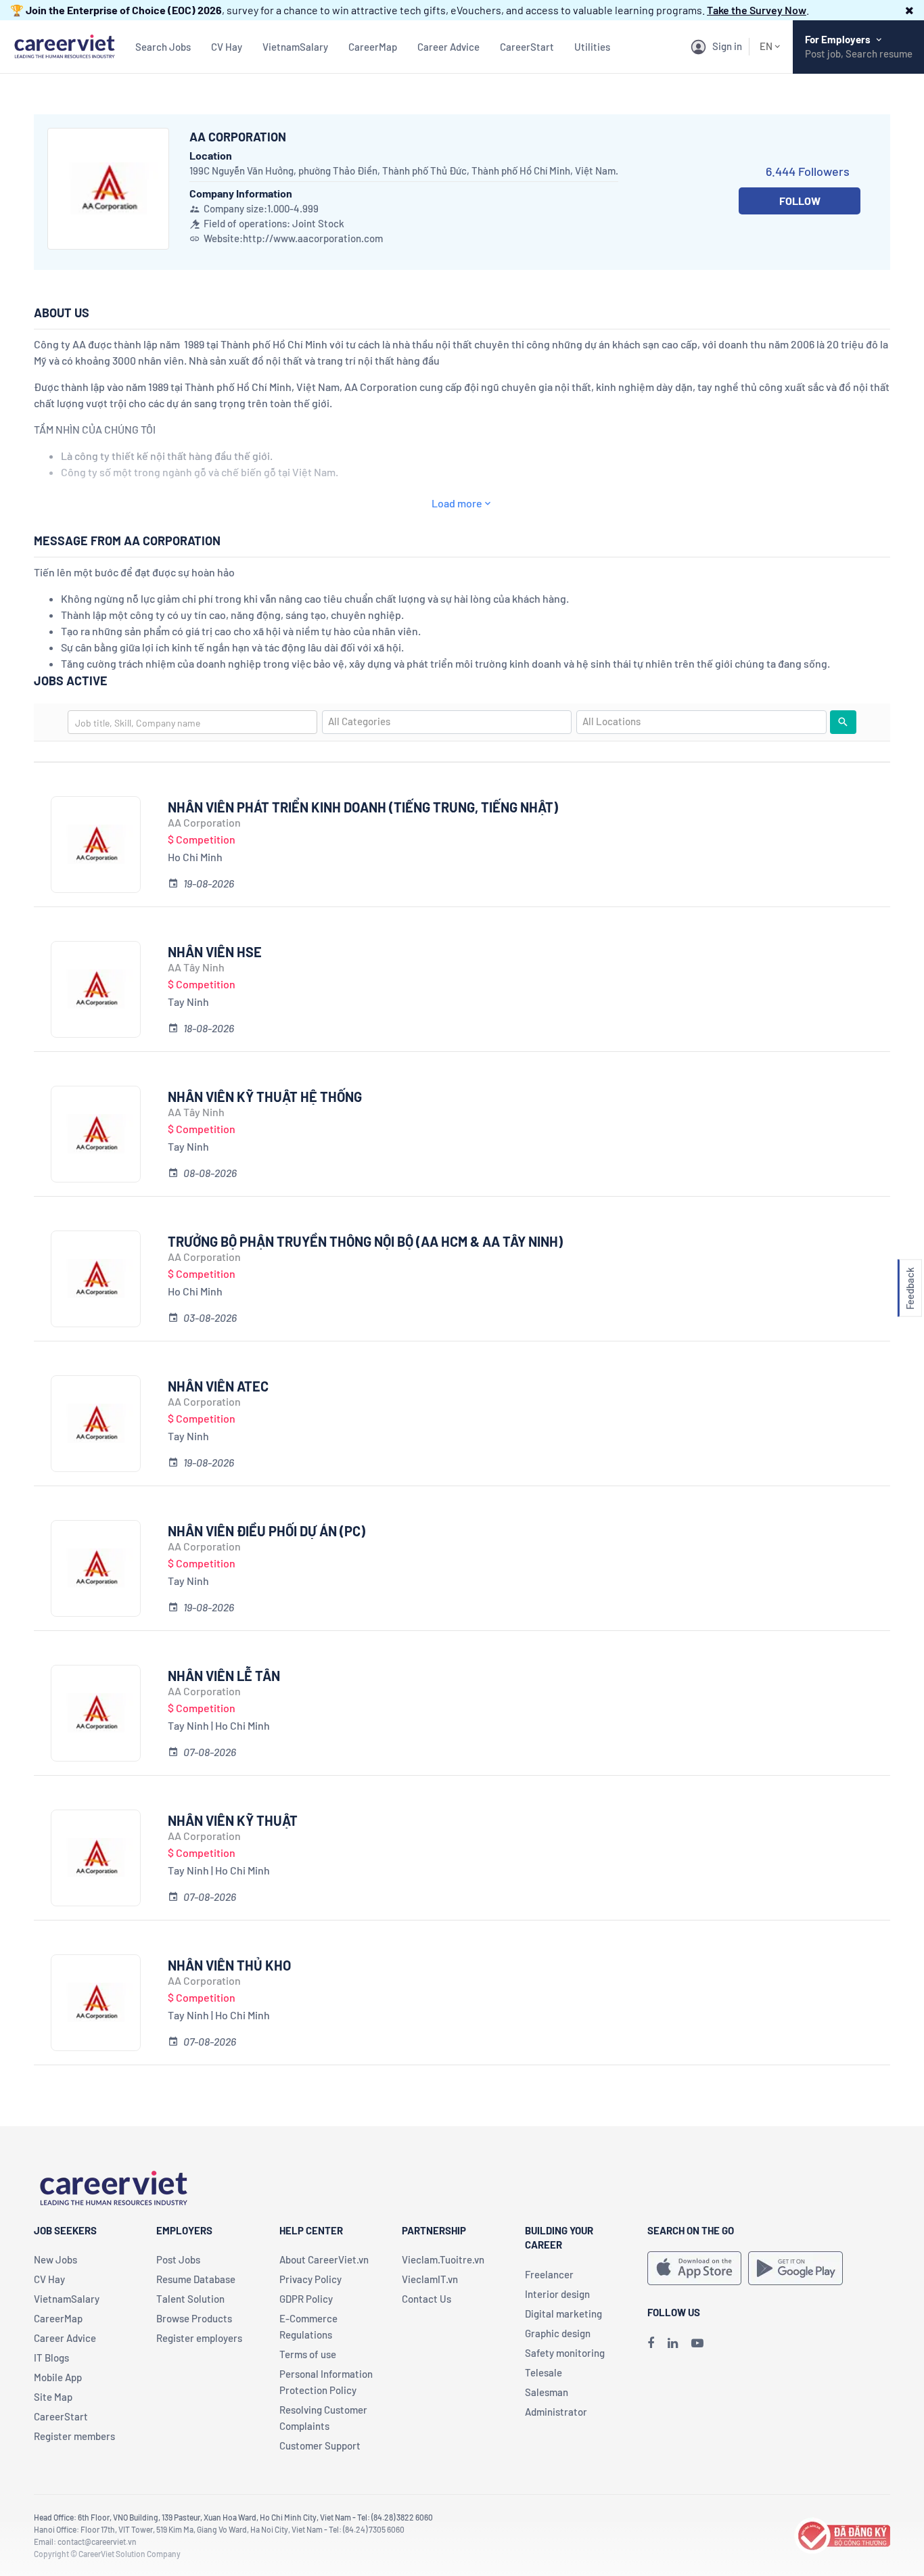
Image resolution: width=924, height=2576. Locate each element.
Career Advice (448, 47)
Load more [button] (457, 503)
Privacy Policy (310, 2279)
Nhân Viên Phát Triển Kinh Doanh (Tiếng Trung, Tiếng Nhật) (363, 807)
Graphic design (558, 2333)
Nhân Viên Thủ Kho (229, 1965)
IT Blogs (51, 2357)
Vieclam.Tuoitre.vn (443, 2259)
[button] (909, 10)
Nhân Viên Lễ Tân (224, 1676)
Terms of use (308, 2354)
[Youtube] (697, 2343)
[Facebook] (651, 2343)
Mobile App (58, 2377)
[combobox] (192, 722)
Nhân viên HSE (215, 952)
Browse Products (194, 2318)
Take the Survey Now (757, 10)
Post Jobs (178, 2259)
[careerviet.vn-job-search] (694, 2268)
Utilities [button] (592, 47)
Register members (74, 2436)
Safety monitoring (565, 2353)
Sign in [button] (727, 46)
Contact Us (426, 2299)
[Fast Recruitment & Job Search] (64, 45)
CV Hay (227, 47)
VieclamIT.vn (430, 2279)
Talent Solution (190, 2299)
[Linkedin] (673, 2343)
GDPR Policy (306, 2299)
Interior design (557, 2294)
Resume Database (196, 2279)
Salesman (547, 2392)
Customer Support (320, 2445)
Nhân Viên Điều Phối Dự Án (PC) (267, 1531)
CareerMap (373, 47)
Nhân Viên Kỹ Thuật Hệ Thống (265, 1097)
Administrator (556, 2412)
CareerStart (527, 47)
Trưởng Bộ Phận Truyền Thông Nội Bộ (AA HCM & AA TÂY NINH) (365, 1241)
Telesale (544, 2372)
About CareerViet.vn (324, 2259)
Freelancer (549, 2274)
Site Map (53, 2397)
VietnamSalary (295, 47)
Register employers (199, 2338)
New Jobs (55, 2259)
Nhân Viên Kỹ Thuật (233, 1820)
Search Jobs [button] (163, 47)
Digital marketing (563, 2314)
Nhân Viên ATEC (218, 1386)
